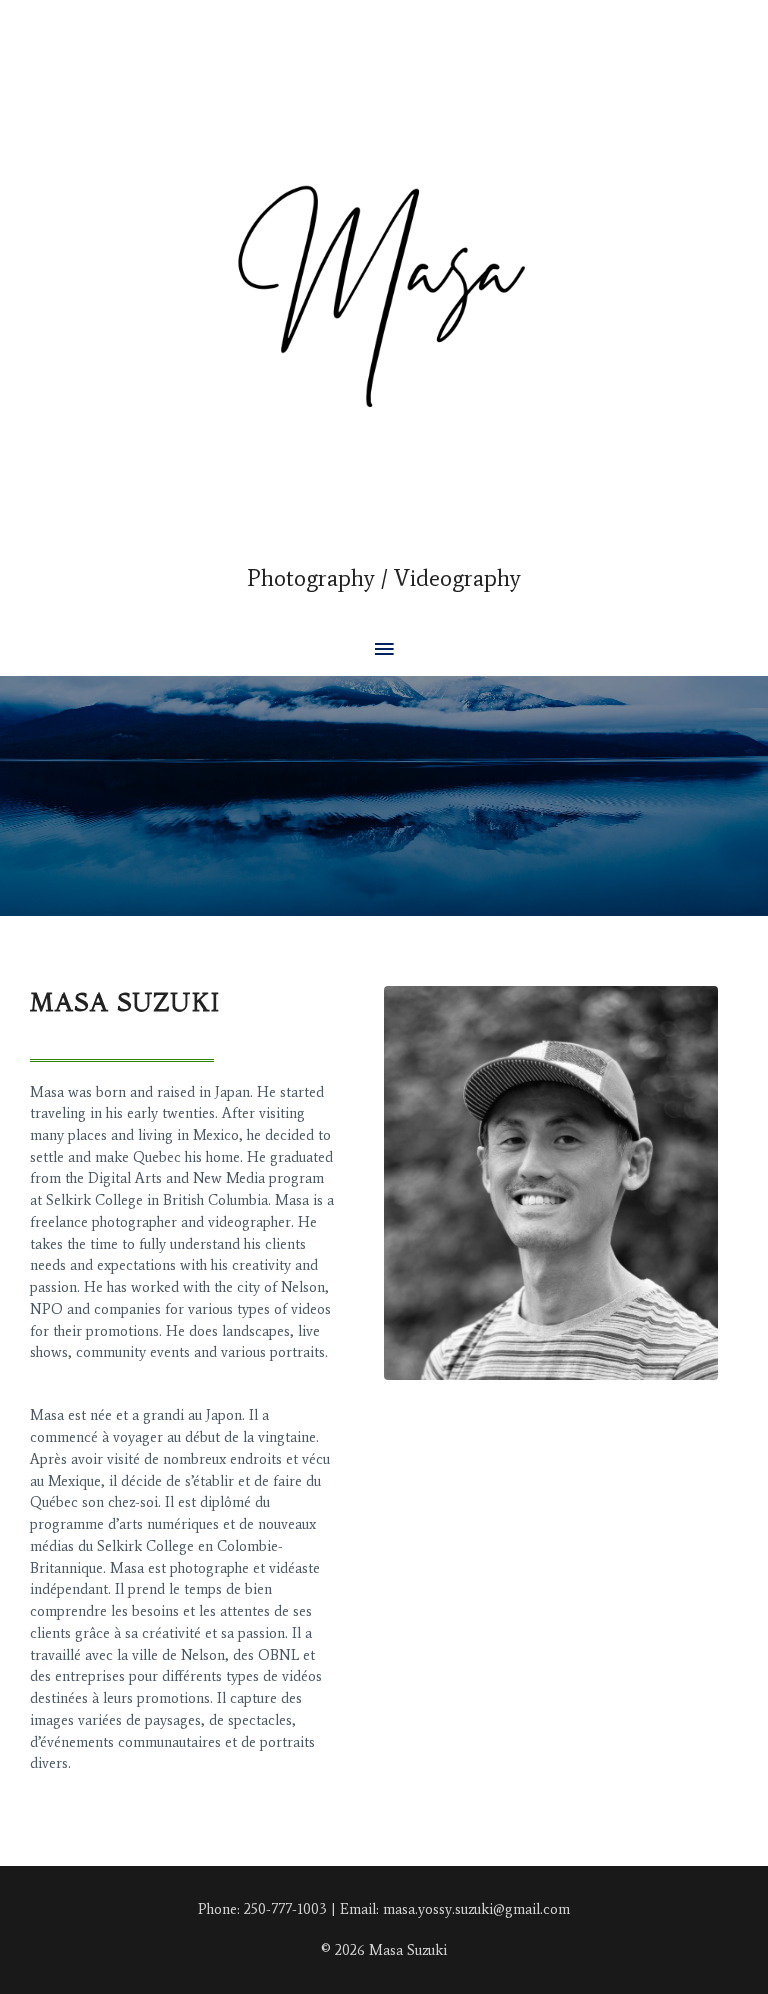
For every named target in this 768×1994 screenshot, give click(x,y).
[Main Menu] (384, 650)
